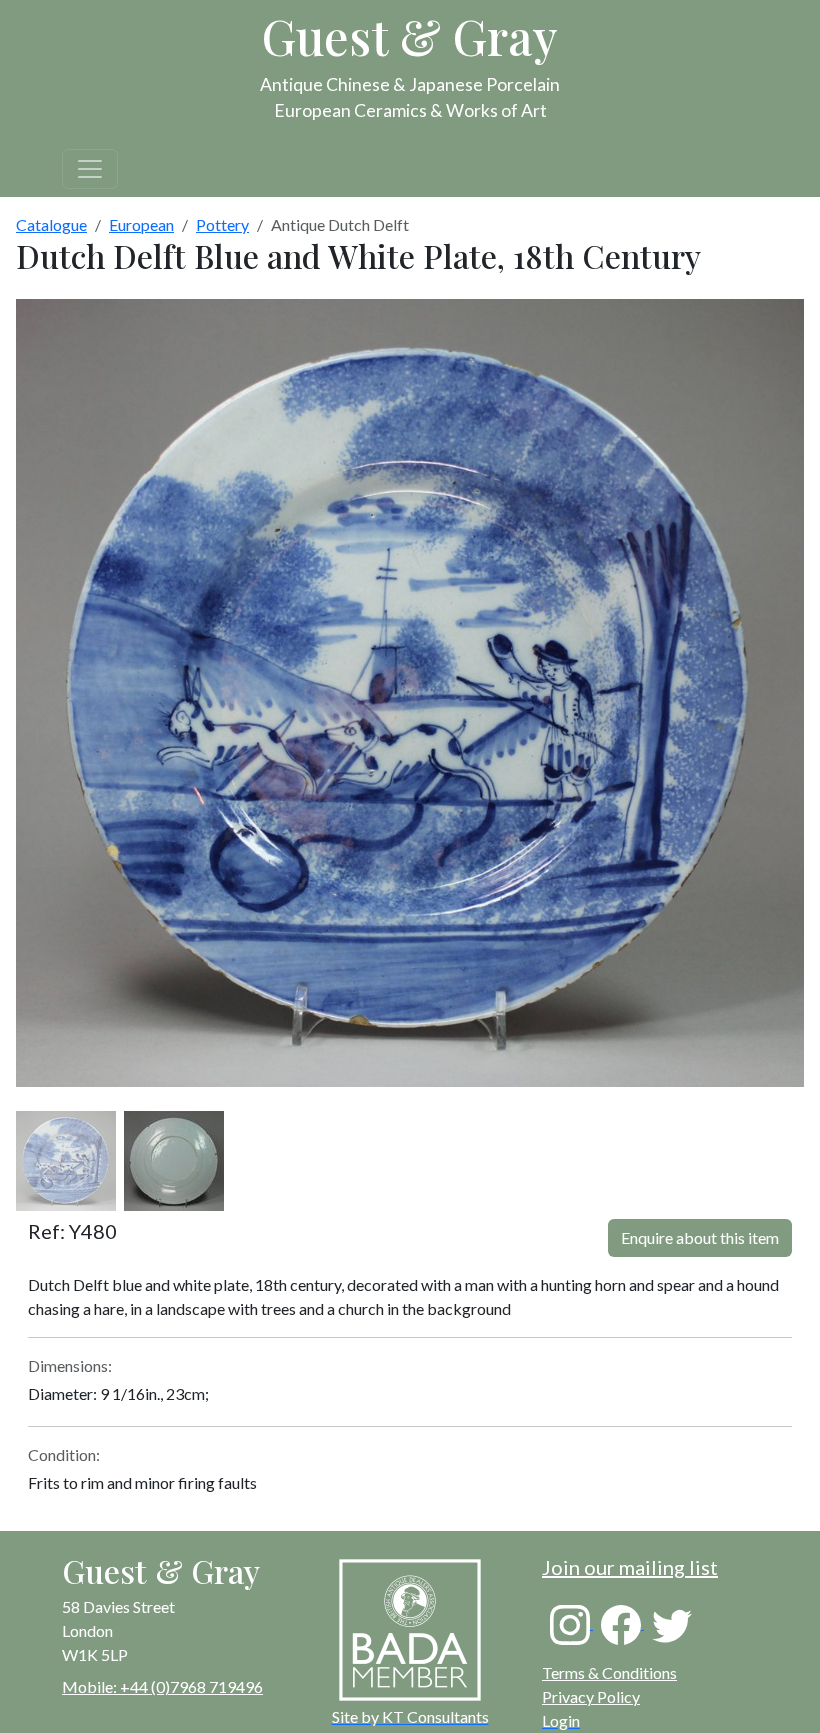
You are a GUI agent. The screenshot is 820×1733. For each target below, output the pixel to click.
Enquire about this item (700, 1237)
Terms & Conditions (609, 1672)
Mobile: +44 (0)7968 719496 (162, 1686)
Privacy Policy (591, 1696)
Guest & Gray (410, 36)
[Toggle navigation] (90, 169)
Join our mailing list (630, 1567)
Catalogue (51, 224)
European (141, 224)
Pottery (222, 224)
